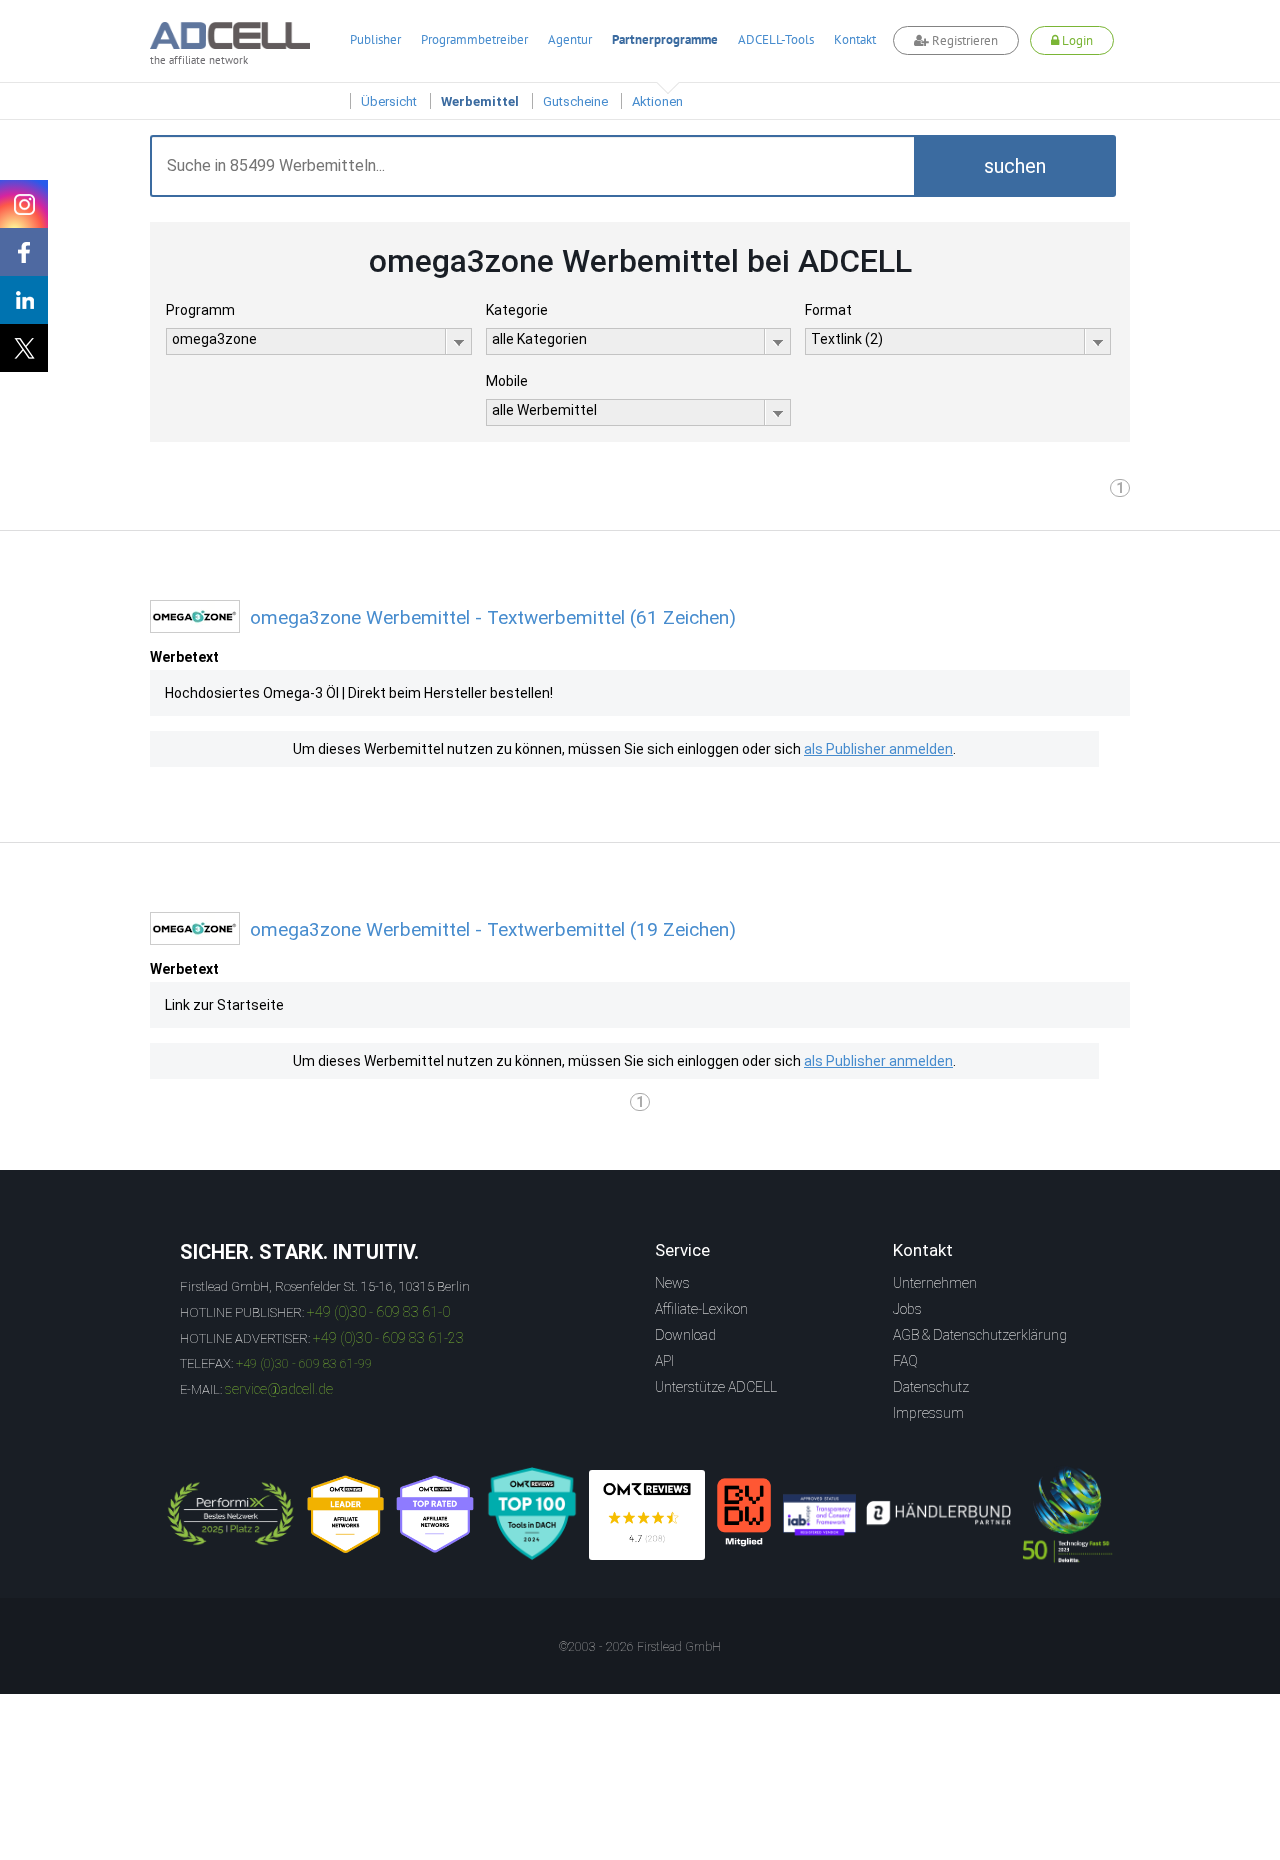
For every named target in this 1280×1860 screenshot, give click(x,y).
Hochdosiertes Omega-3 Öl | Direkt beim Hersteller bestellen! (359, 693)
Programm (200, 310)
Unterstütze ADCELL (716, 1387)
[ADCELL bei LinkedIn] (24, 300)
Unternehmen (935, 1283)
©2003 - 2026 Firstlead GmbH (640, 1647)
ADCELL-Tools (776, 39)
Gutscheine (575, 101)
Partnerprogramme (665, 39)
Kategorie (517, 310)
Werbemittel (480, 101)
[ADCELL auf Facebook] (24, 252)
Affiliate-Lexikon (701, 1309)
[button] (1015, 166)
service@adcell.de (279, 1389)
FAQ (905, 1361)
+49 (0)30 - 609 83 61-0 (378, 1312)
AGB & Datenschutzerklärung (980, 1335)
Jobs (907, 1309)
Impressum (928, 1413)
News (672, 1283)
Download (685, 1335)
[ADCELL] (647, 1515)
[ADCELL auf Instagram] (24, 204)
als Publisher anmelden (878, 749)
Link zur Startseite (224, 1005)
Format (828, 310)
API (664, 1361)
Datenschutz (931, 1387)
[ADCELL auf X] (24, 348)
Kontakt (855, 39)
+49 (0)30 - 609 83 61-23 (388, 1338)
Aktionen (657, 101)
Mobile (507, 381)
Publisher (375, 39)
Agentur (570, 39)
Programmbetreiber (474, 39)
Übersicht (389, 101)
